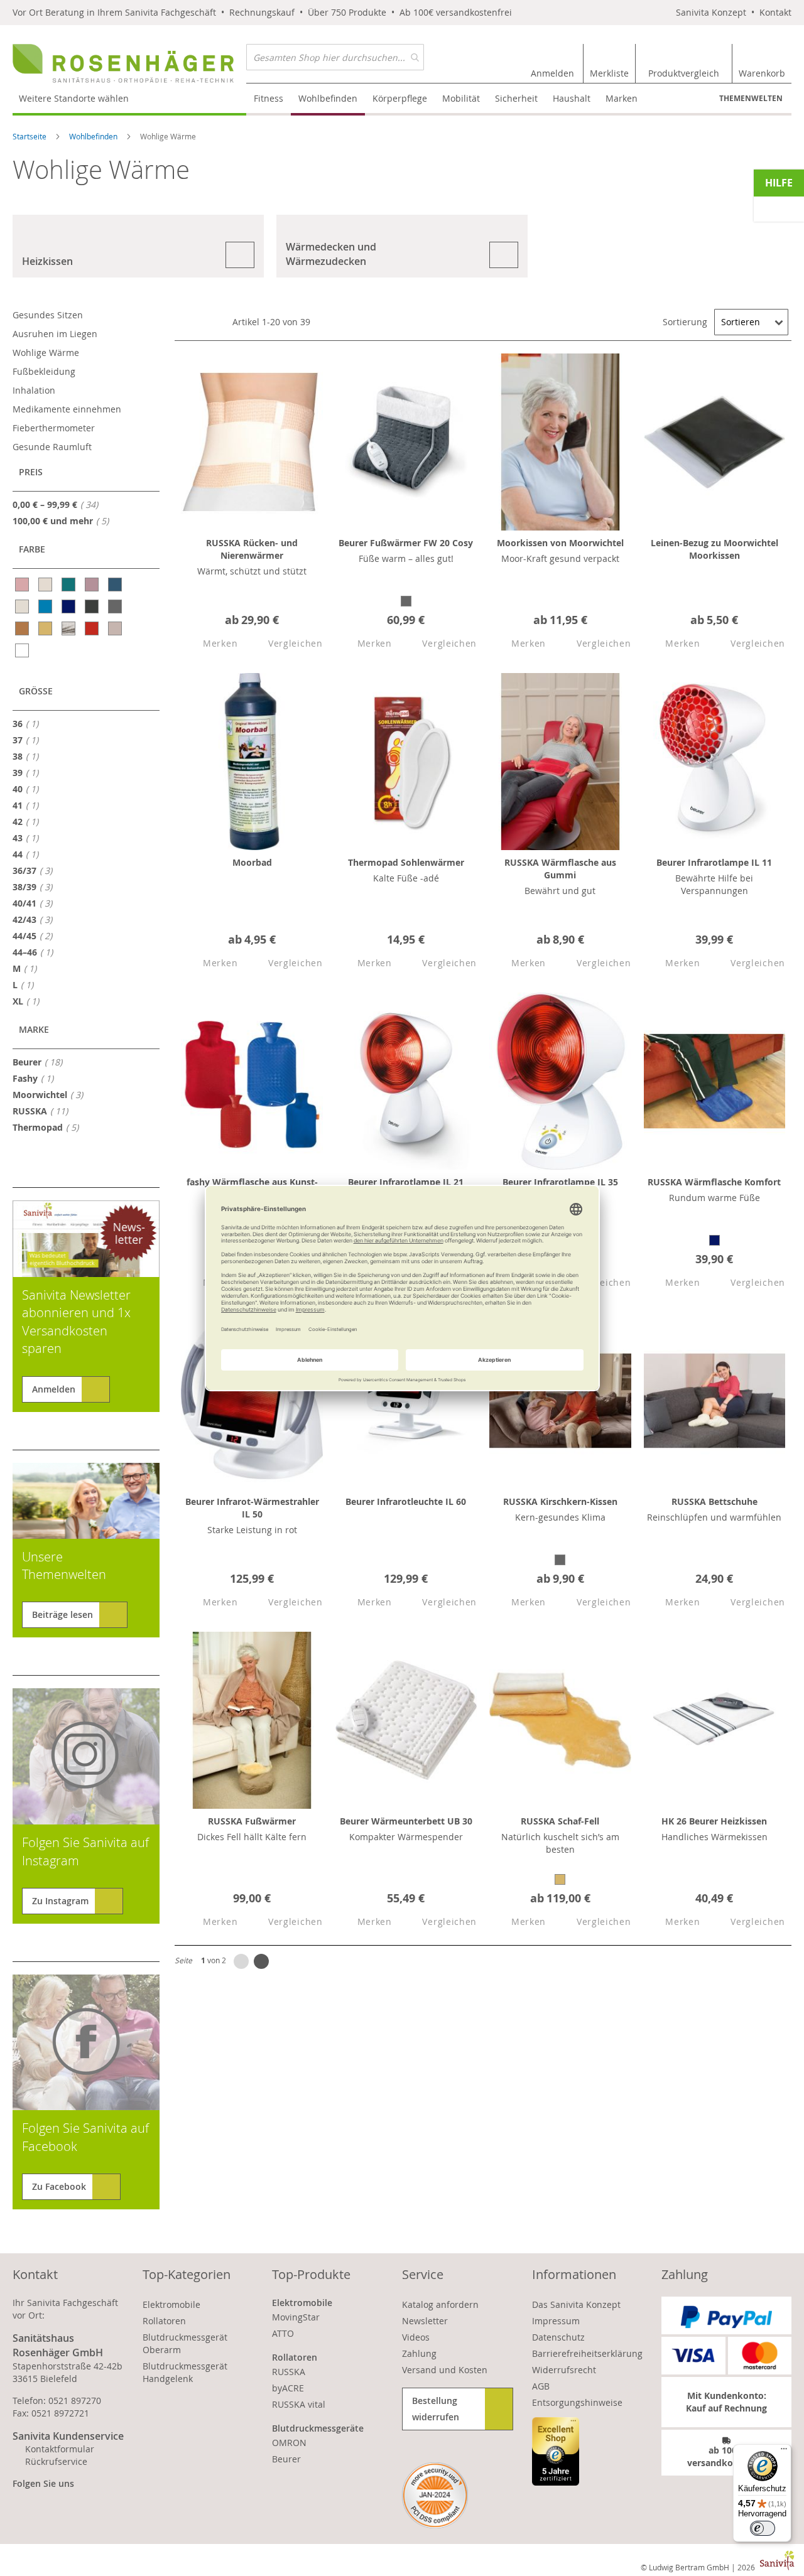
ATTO (283, 2333)
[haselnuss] (23, 628)
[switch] (763, 2528)
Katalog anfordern (440, 2304)
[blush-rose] (23, 585)
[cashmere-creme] (46, 585)
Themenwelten (751, 98)
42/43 (36, 919)
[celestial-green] (69, 585)
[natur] (46, 628)
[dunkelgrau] (93, 606)
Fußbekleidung (44, 371)
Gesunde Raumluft (52, 447)
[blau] (46, 606)
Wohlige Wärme (46, 353)
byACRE (288, 2388)
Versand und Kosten (445, 2370)
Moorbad (252, 862)
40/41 (36, 903)
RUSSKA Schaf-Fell (560, 1821)
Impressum (556, 2321)
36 (29, 723)
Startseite (30, 136)
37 (29, 740)
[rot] (93, 628)
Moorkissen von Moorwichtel (560, 543)
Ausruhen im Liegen (55, 334)
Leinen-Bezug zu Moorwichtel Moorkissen (714, 549)
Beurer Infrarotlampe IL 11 (714, 862)
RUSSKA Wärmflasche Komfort (714, 1182)
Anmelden (54, 1389)
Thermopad (49, 1127)
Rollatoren (164, 2321)
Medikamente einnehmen (67, 409)
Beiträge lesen (62, 1614)
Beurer (41, 1062)
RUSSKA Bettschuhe (714, 1501)
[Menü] (784, 2452)
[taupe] (116, 628)
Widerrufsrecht (564, 2370)
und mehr (64, 520)
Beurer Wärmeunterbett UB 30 (406, 1821)
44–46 (36, 952)
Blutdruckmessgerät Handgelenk (185, 2372)
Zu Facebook (59, 2186)
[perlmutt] (23, 606)
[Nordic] (69, 628)
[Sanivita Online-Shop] (129, 63)
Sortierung (685, 322)
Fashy (37, 1078)
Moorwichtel (52, 1094)
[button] (209, 644)
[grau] (116, 606)
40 (29, 789)
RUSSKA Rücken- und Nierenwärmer (252, 549)
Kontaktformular (60, 2449)
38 (29, 756)
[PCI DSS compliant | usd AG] (435, 2495)
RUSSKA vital (299, 2404)
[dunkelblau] (69, 606)
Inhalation (34, 390)
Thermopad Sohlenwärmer (406, 862)
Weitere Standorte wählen (74, 98)
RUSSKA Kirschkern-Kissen (560, 1501)
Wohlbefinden (94, 136)
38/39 (36, 887)
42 (29, 821)
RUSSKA (44, 1111)
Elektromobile (171, 2304)
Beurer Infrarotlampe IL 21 (406, 1182)
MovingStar (296, 2317)
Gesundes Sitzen (48, 315)
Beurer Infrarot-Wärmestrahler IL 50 (252, 1508)
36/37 (36, 870)
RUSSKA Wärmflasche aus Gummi (560, 869)
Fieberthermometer (54, 428)
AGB (541, 2386)
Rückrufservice (56, 2461)
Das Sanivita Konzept (576, 2304)
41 (29, 805)
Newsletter (425, 2321)
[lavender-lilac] (93, 585)
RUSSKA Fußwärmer (252, 1821)
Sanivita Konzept (711, 12)
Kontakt (775, 12)
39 (29, 772)
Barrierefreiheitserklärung (587, 2353)
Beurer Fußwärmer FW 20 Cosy (406, 543)
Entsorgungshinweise (577, 2402)
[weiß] (23, 650)
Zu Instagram (60, 1901)
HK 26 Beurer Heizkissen (714, 1821)
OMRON (289, 2443)
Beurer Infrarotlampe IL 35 (560, 1182)
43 (29, 838)
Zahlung (419, 2353)
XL (30, 1001)
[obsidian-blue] (116, 585)
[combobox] (335, 57)
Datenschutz (558, 2337)
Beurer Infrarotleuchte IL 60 (406, 1501)
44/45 (36, 935)
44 (29, 854)
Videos (416, 2337)
